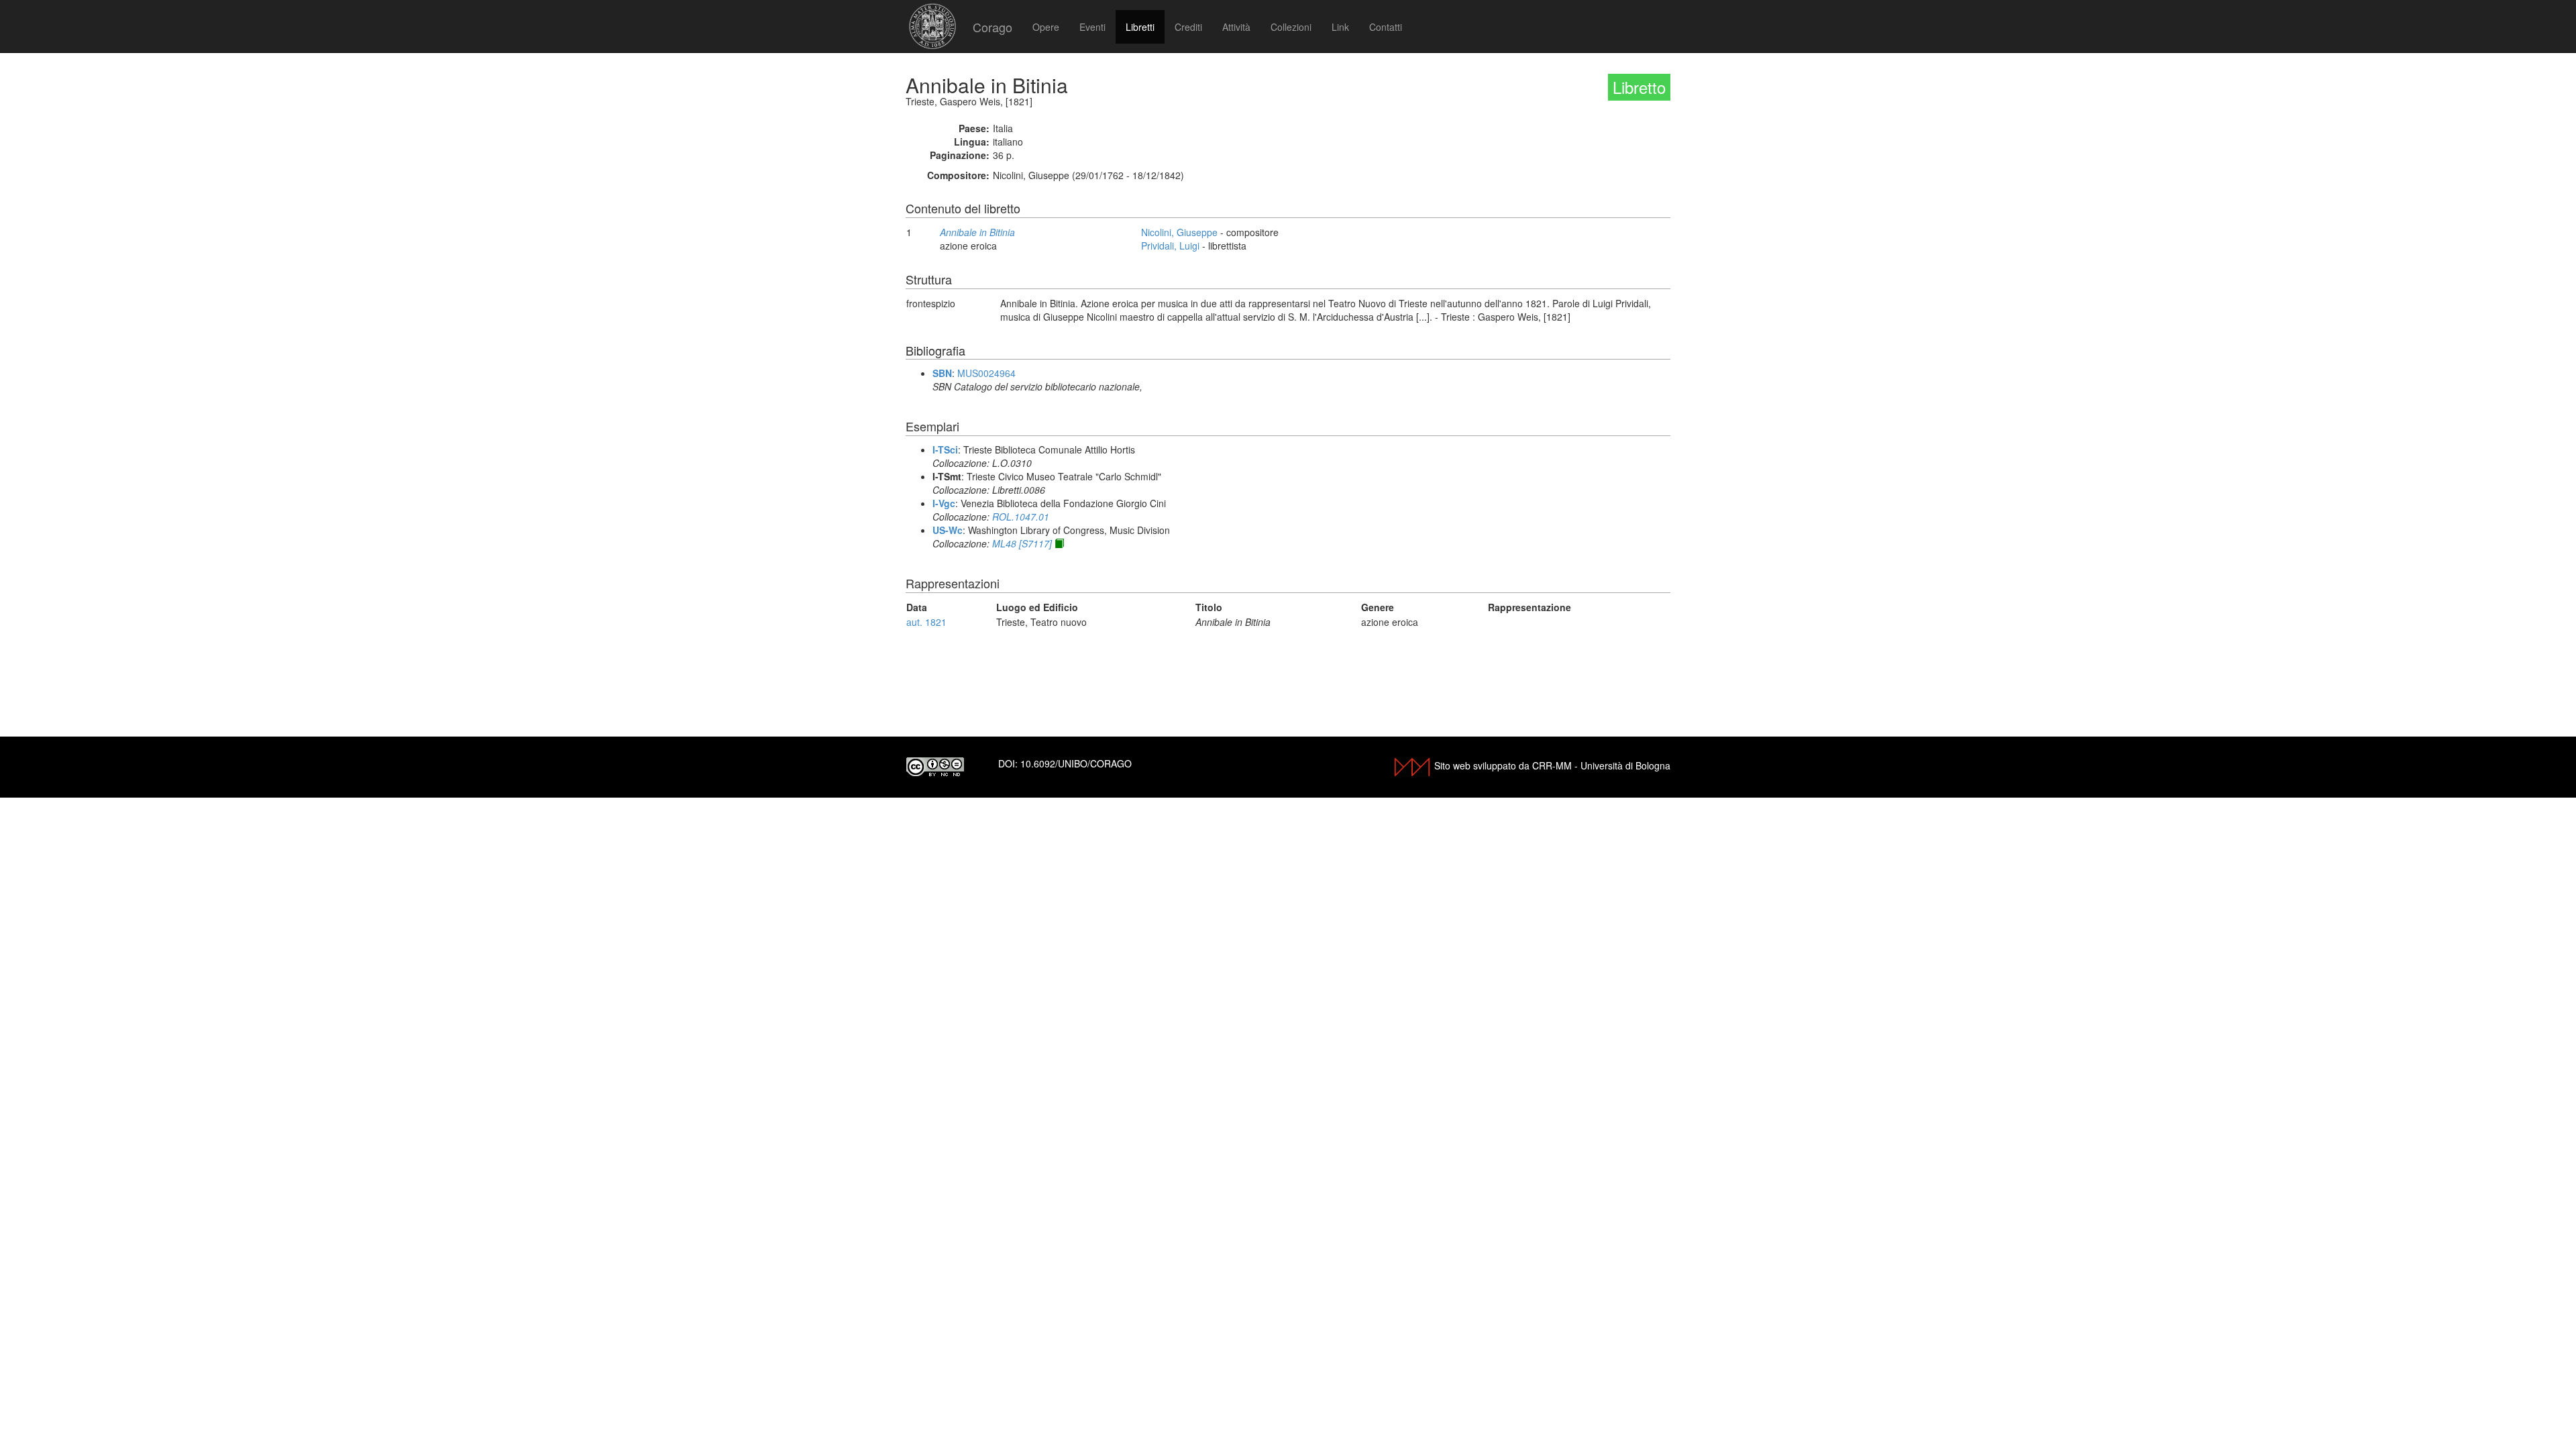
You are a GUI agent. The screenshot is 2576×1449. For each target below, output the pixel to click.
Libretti (1140, 27)
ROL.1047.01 (1021, 517)
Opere (1046, 27)
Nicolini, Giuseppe (1179, 232)
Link (1340, 27)
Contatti (1386, 27)
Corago (992, 27)
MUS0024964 (986, 373)
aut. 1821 (926, 622)
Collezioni (1291, 27)
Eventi (1092, 27)
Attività (1236, 27)
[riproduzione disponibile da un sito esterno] (1059, 543)
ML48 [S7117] (1022, 543)
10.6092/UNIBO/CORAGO (1076, 763)
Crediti (1188, 27)
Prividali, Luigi (1170, 246)
